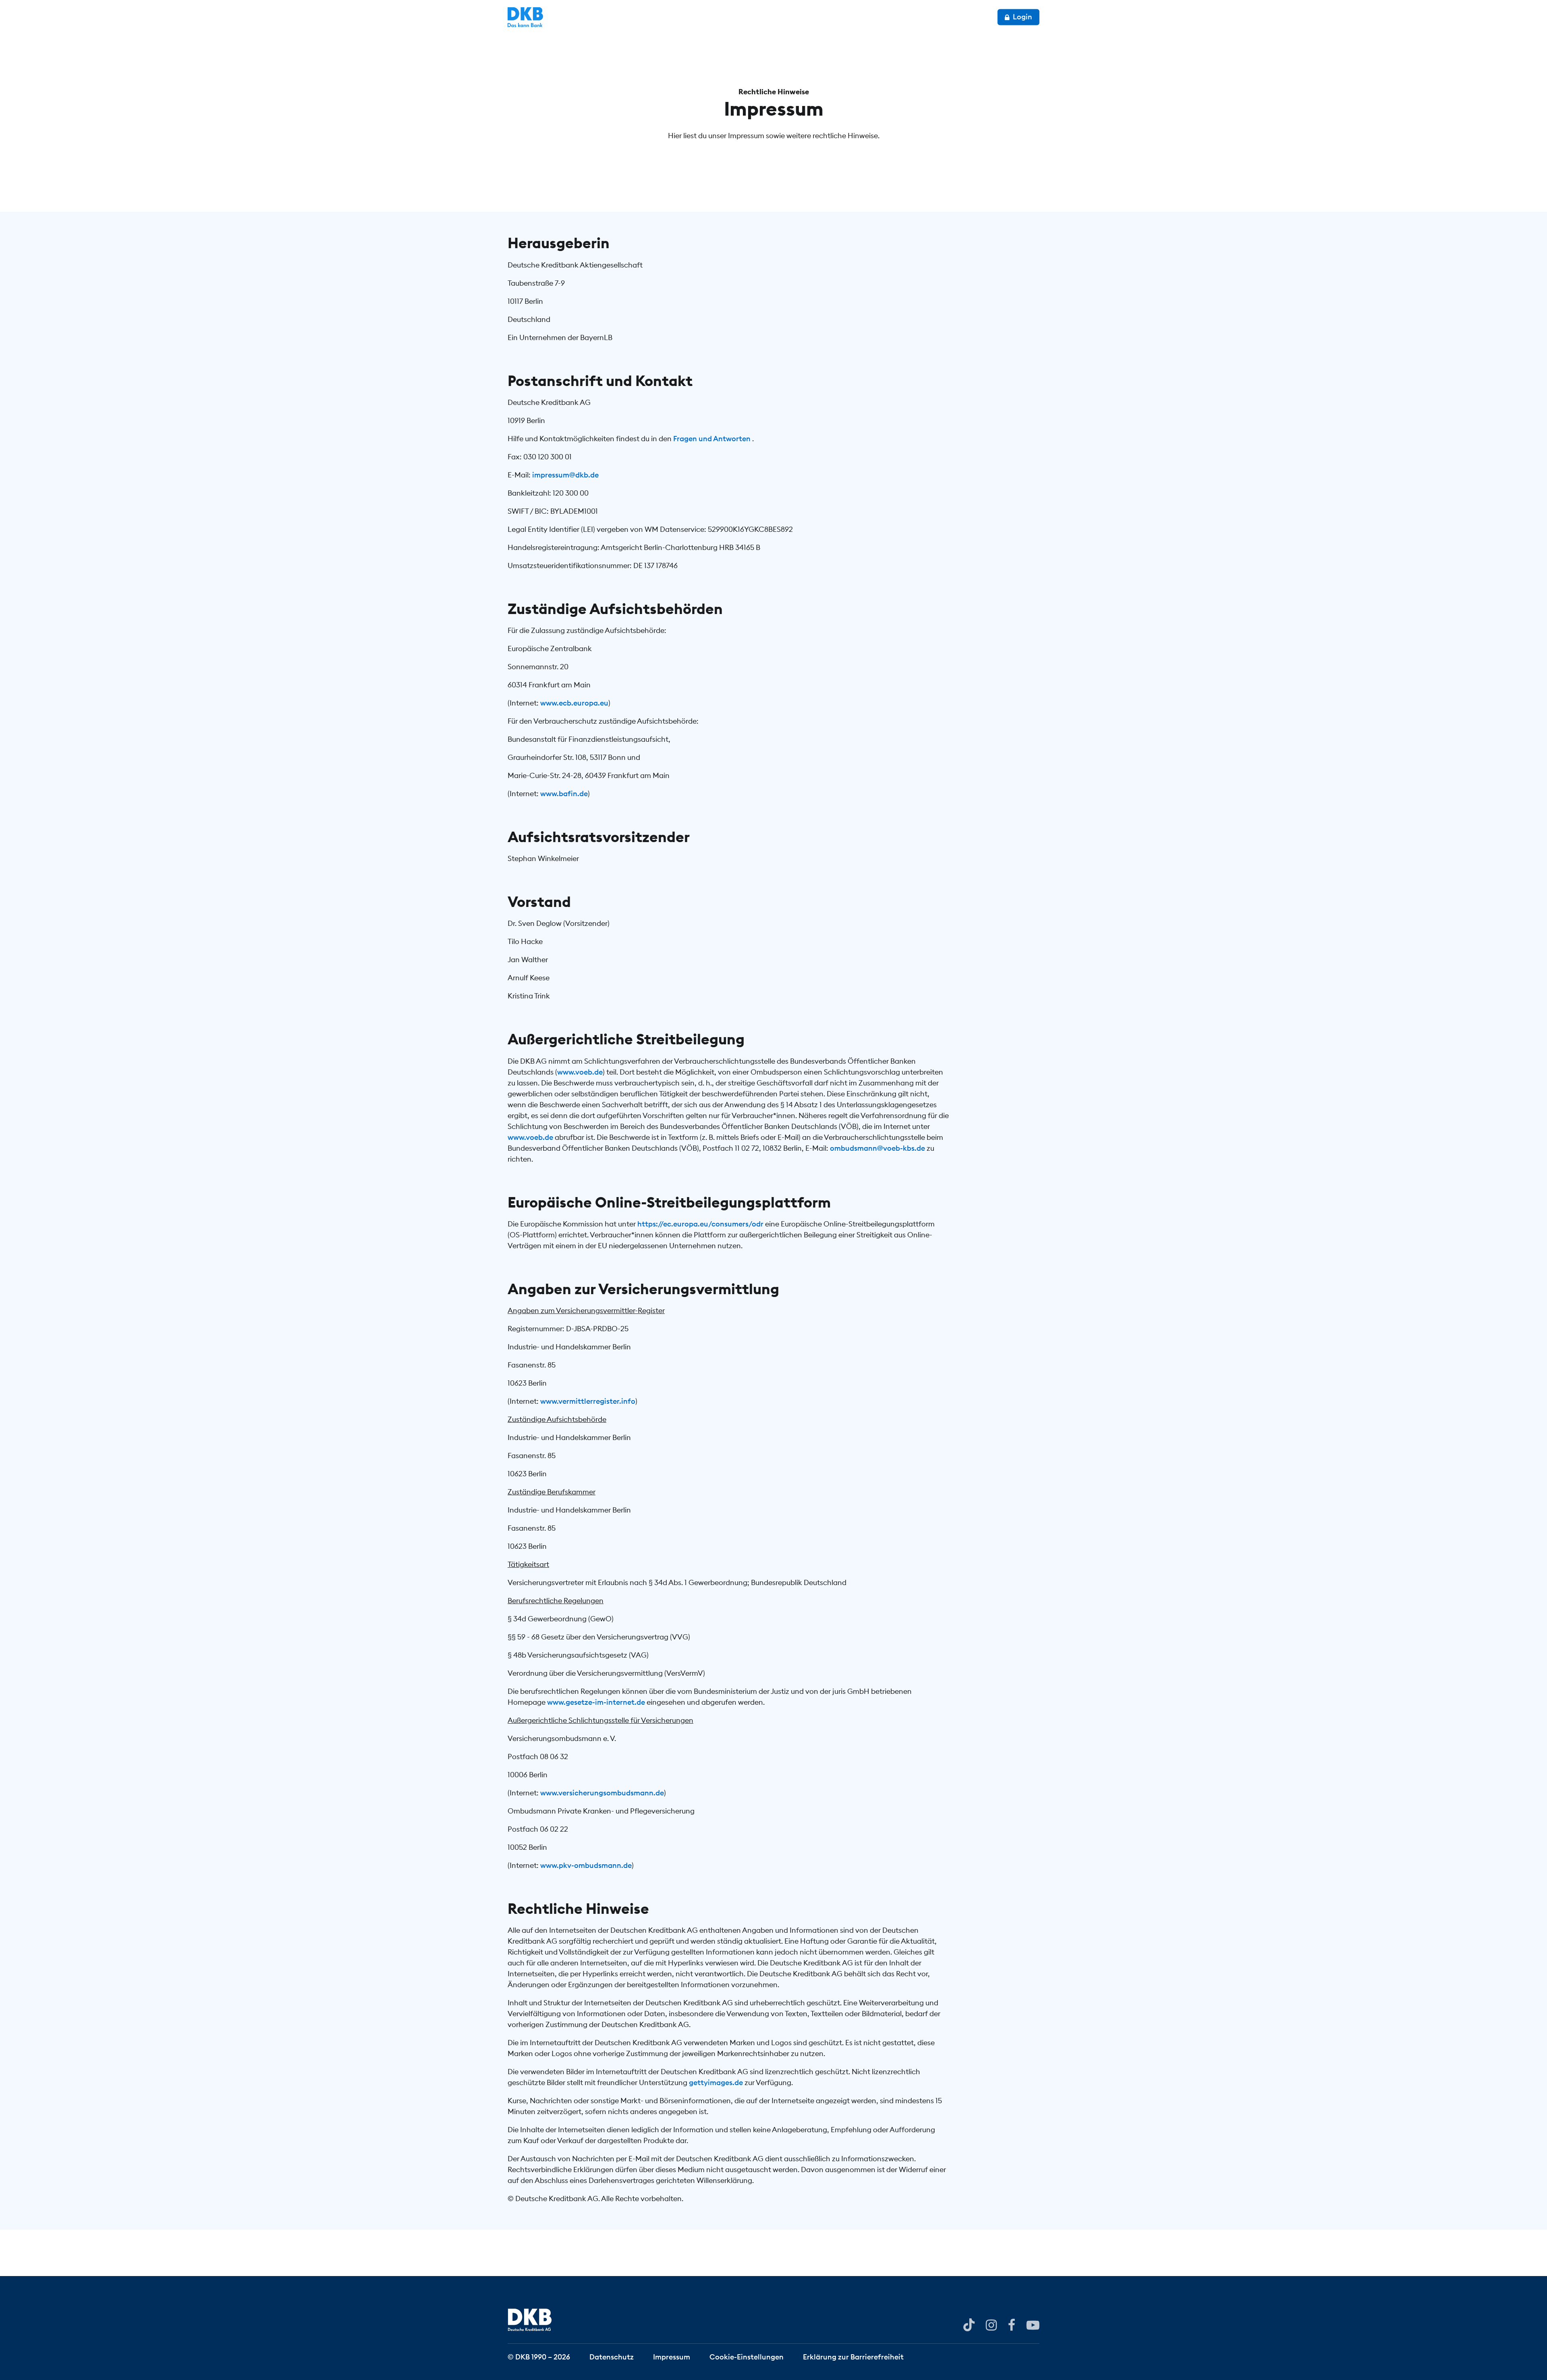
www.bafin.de (564, 794)
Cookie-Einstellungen (747, 2356)
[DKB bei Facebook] (1012, 2324)
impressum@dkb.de (565, 475)
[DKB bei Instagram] (991, 2324)
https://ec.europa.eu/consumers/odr (701, 1224)
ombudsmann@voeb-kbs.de (877, 1148)
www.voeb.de (580, 1072)
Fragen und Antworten (713, 439)
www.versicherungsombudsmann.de (602, 1793)
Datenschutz (612, 2356)
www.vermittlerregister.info (588, 1401)
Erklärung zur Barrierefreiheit (853, 2356)
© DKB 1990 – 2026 (539, 2356)
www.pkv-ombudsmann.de (586, 1865)
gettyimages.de (716, 2082)
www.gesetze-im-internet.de (596, 1702)
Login (1022, 17)
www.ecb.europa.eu (574, 703)
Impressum (672, 2356)
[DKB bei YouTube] (969, 2325)
